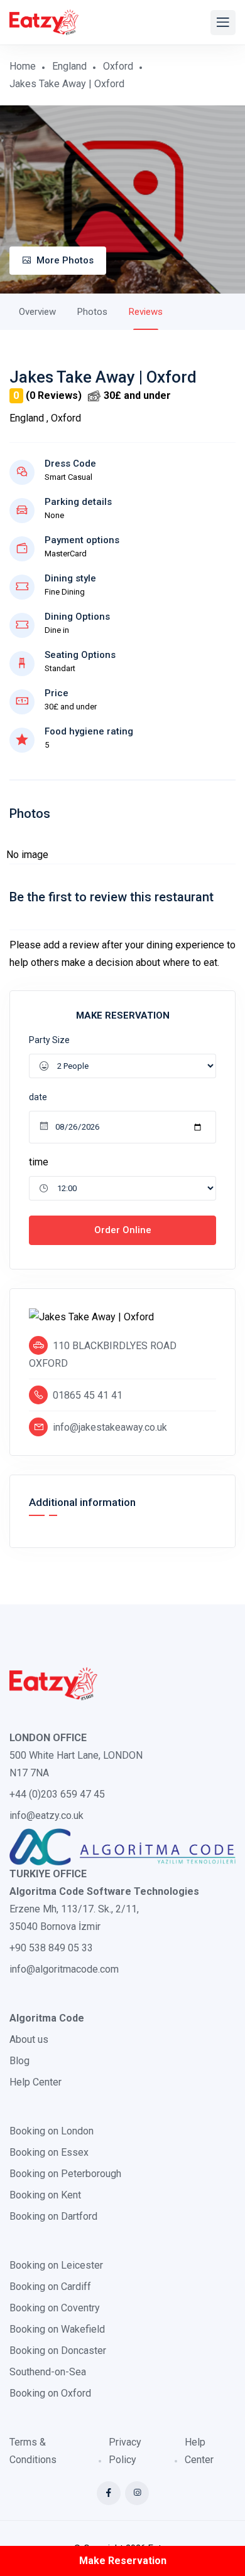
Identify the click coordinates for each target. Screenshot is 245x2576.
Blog (19, 2061)
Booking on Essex (49, 2152)
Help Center (35, 2082)
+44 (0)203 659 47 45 (57, 1794)
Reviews (146, 312)
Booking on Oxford (50, 2393)
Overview (37, 312)
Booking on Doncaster (58, 2351)
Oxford (118, 66)
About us (29, 2039)
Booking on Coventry (55, 2308)
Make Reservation (123, 2561)
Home (23, 66)
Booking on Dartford (53, 2216)
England (69, 66)
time (39, 1162)
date (38, 1097)
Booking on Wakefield (57, 2329)
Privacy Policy (125, 2451)
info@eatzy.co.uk (46, 1815)
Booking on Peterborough (65, 2174)
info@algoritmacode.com (64, 1969)
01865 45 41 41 (88, 1395)
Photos (92, 312)
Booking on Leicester (56, 2265)
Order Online (123, 1230)
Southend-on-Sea (48, 2372)
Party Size (49, 1040)
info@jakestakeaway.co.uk (110, 1427)
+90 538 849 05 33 (51, 1948)
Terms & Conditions (33, 2451)
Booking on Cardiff (50, 2287)
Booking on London (52, 2131)
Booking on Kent (45, 2195)
